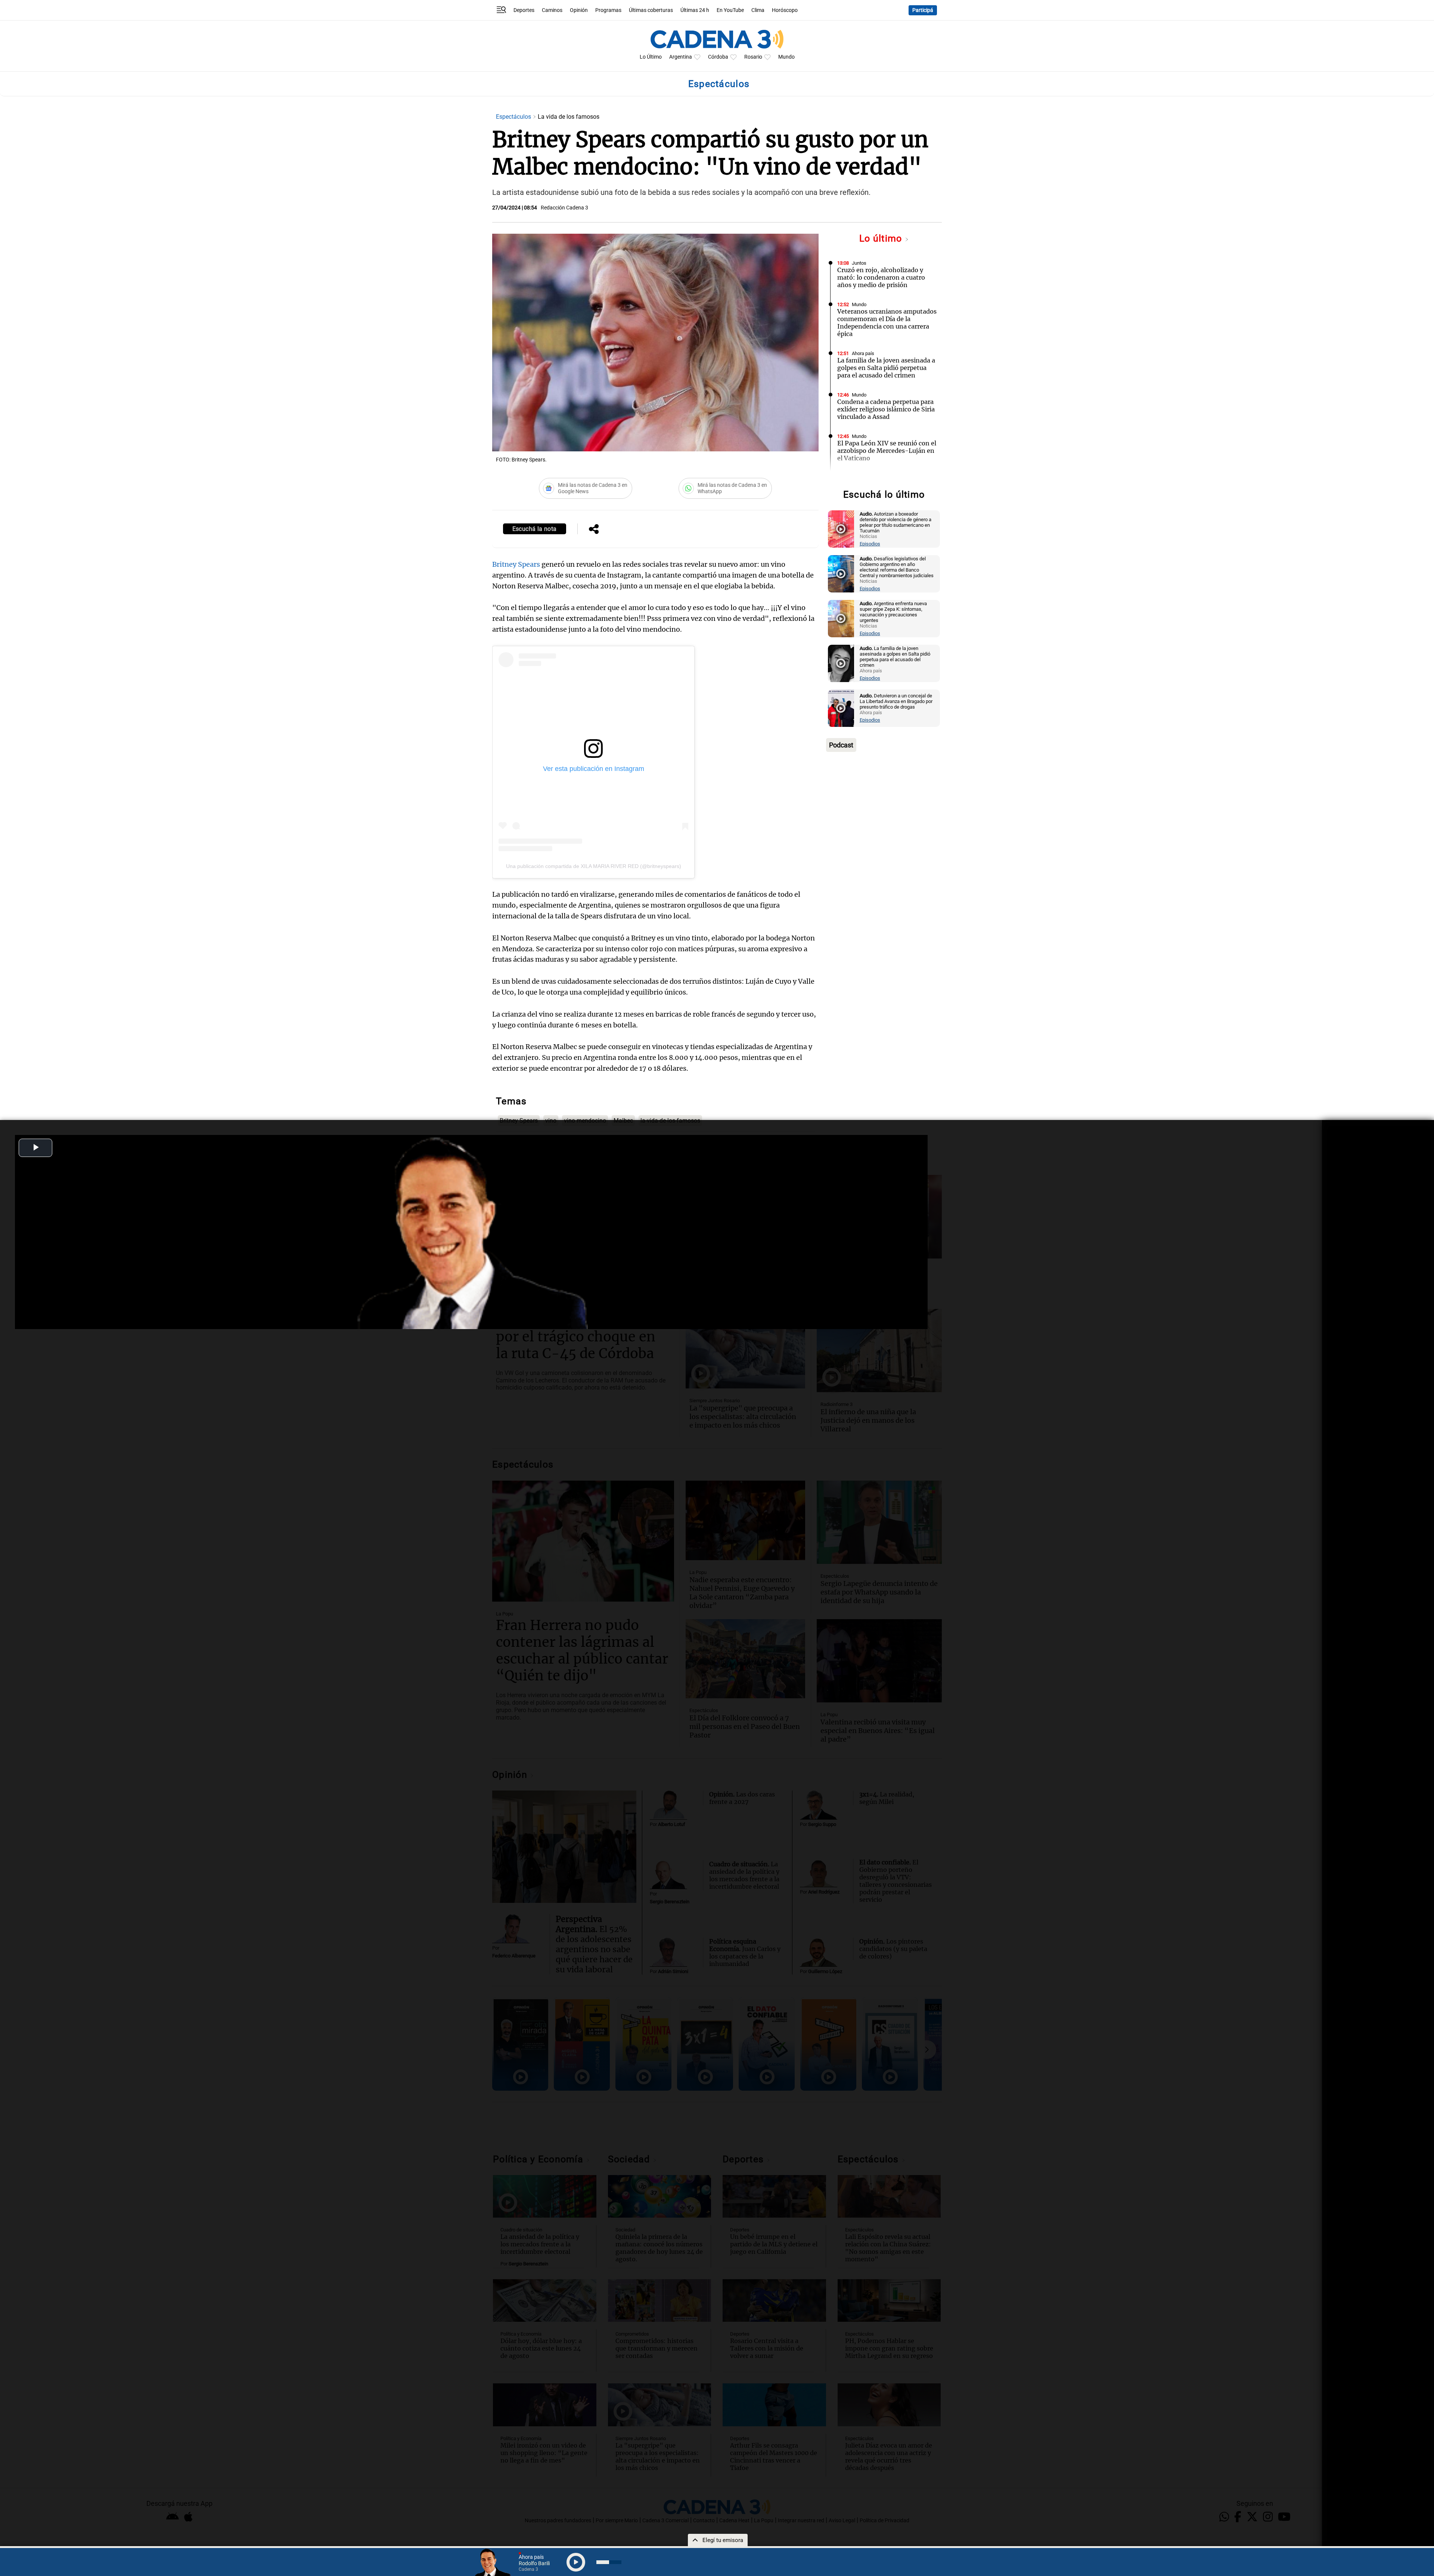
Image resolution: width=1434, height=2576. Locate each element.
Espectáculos (514, 117)
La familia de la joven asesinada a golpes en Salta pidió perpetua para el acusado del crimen (886, 368)
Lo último (882, 238)
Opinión (579, 10)
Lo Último (651, 57)
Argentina (681, 57)
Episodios (870, 544)
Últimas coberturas (651, 10)
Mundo (786, 57)
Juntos (859, 263)
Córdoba (718, 57)
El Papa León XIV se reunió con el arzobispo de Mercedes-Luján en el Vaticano (887, 451)
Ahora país (863, 353)
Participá (923, 10)
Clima (758, 10)
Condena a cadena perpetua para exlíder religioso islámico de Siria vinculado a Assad (886, 409)
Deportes (524, 10)
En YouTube (730, 10)
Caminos (552, 10)
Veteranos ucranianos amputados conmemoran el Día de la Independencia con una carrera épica (887, 323)
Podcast (841, 745)
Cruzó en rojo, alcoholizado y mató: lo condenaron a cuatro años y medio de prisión (881, 277)
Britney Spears (516, 564)
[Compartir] (594, 530)
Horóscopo (785, 10)
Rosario (753, 57)
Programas (608, 10)
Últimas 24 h (695, 10)
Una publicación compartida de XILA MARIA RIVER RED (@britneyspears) (594, 866)
